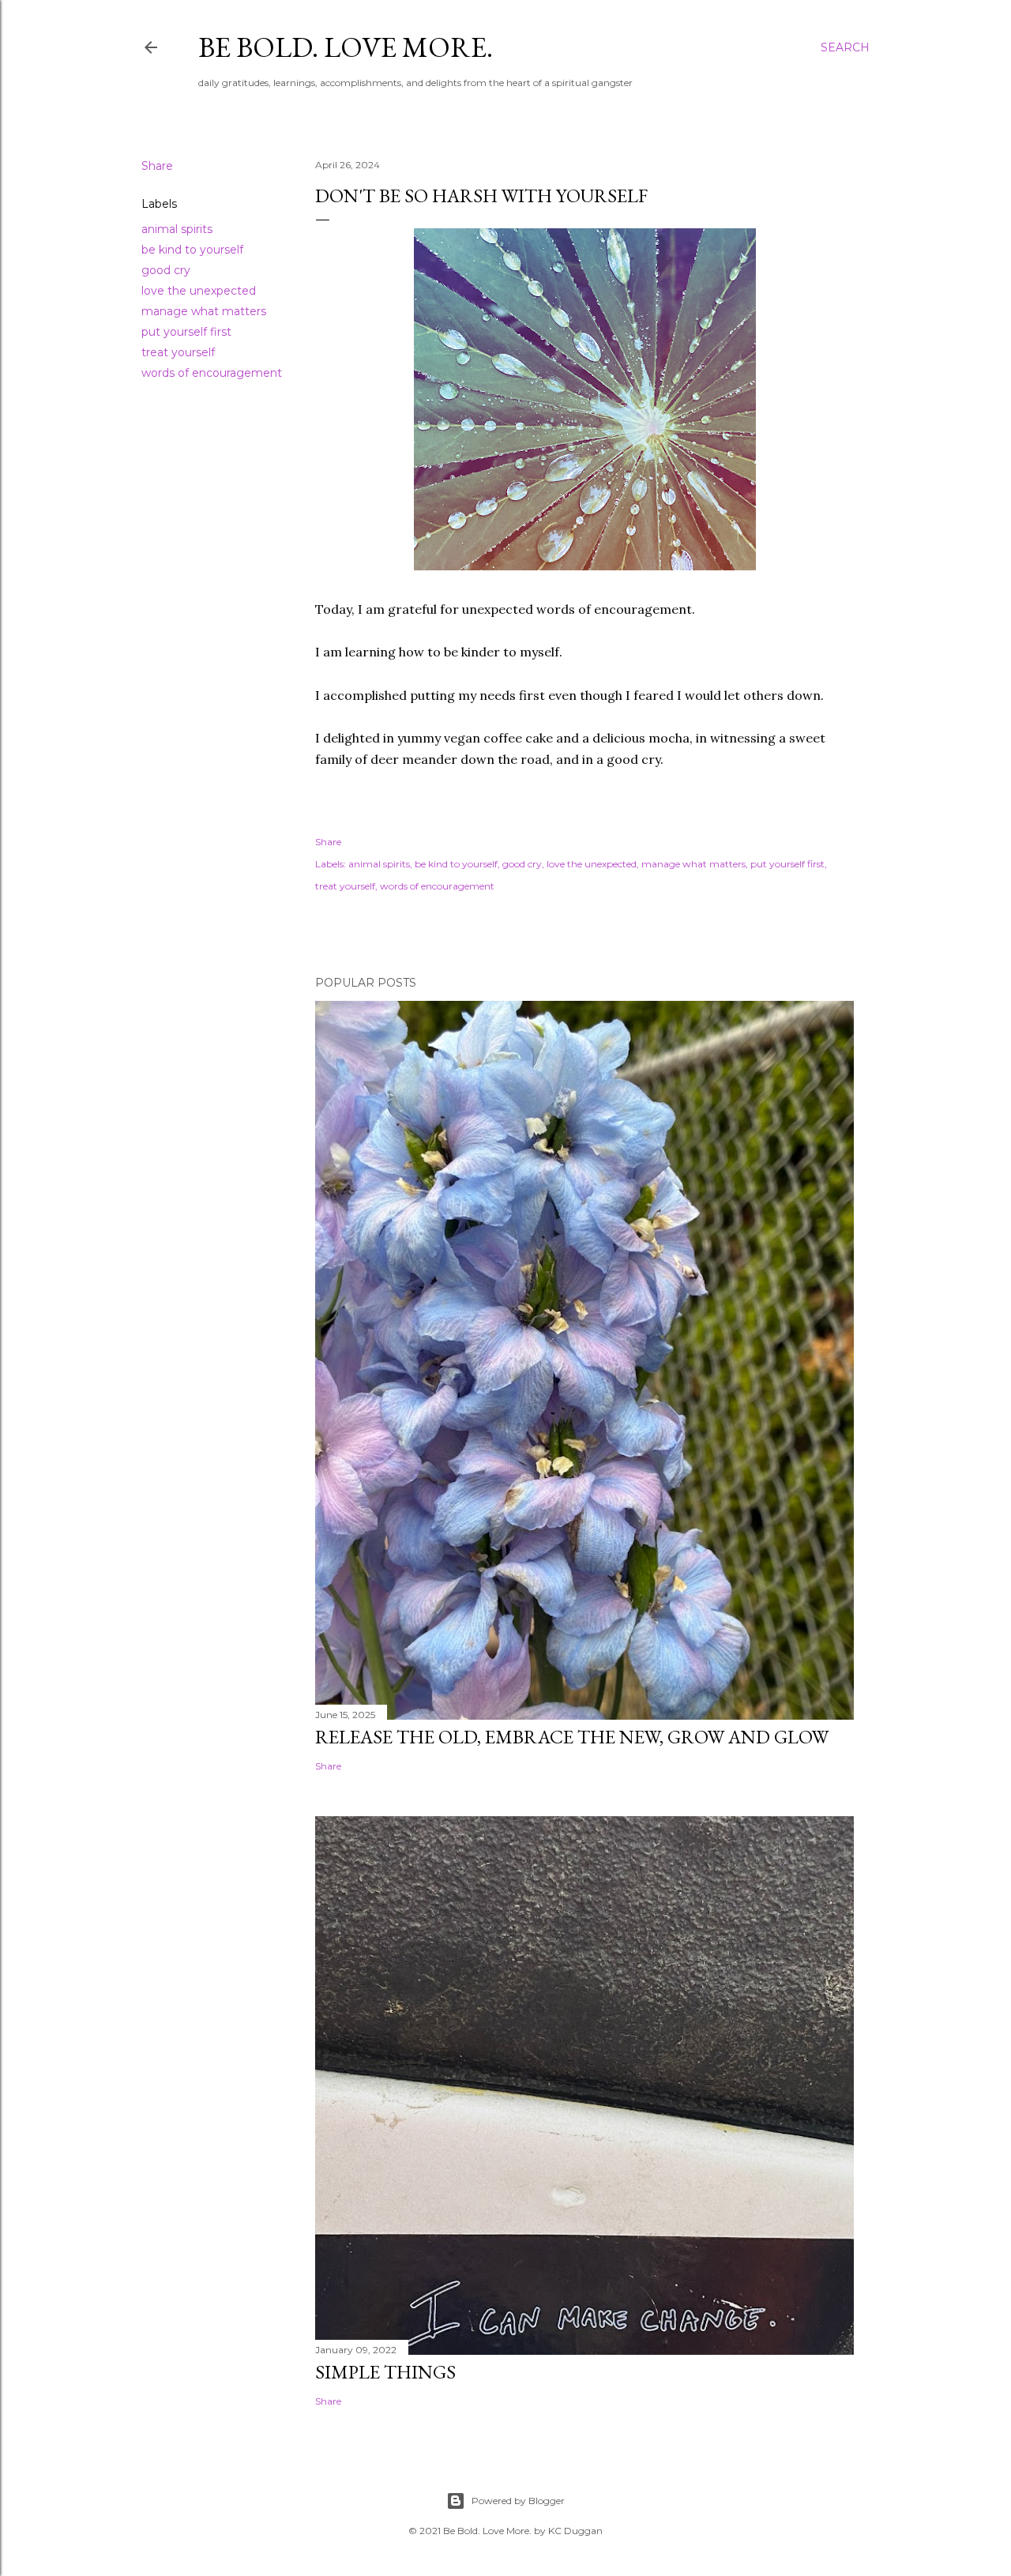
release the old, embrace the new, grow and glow (572, 1737)
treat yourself (178, 352)
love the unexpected (199, 291)
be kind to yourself (192, 250)
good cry (166, 270)
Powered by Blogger (518, 2501)
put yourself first (186, 332)
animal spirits (177, 229)
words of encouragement (212, 373)
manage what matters (204, 311)
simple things (385, 2372)
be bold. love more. (346, 47)
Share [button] (157, 166)
